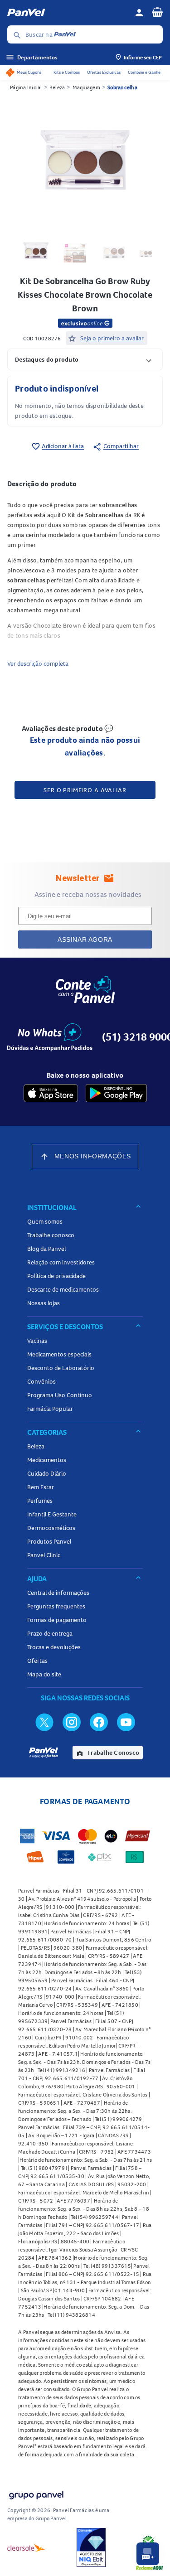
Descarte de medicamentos (63, 1289)
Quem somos (45, 1221)
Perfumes (40, 1501)
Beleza (57, 87)
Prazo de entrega (50, 1633)
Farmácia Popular (50, 1409)
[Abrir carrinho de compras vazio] (157, 12)
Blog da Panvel (46, 1249)
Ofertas (37, 1661)
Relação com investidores (61, 1262)
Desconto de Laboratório (61, 1368)
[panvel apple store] (51, 1093)
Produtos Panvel (49, 1541)
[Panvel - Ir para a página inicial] (68, 13)
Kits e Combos (67, 72)
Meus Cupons (29, 72)
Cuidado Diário (47, 1473)
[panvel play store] (116, 1093)
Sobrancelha (122, 87)
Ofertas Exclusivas (104, 72)
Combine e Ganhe (144, 72)
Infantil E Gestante (52, 1514)
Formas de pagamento (57, 1620)
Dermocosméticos (51, 1528)
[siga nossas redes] (44, 1722)
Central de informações (58, 1593)
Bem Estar (41, 1487)
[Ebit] (91, 2547)
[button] (85, 359)
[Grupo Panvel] (36, 2493)
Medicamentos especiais (59, 1354)
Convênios (41, 1381)
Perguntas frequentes (56, 1606)
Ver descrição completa (38, 663)
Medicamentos (47, 1460)
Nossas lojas (44, 1303)
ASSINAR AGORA (85, 939)
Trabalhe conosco (51, 1235)
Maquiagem (86, 87)
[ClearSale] (27, 2547)
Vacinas (37, 1341)
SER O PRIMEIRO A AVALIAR (85, 790)
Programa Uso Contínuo (60, 1395)
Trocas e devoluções (54, 1647)
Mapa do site (44, 1674)
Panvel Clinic (44, 1555)
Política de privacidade (56, 1276)
